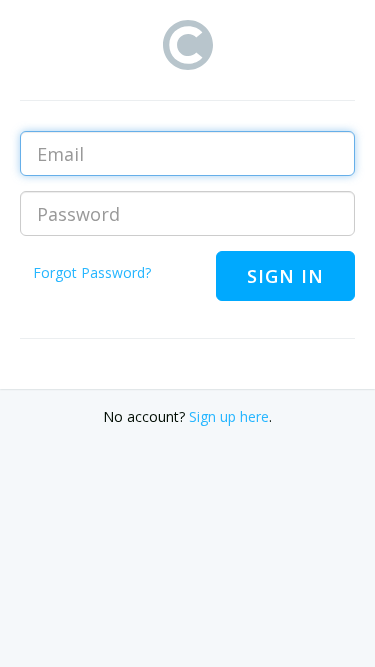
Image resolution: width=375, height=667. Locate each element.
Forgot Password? (92, 272)
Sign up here (229, 416)
